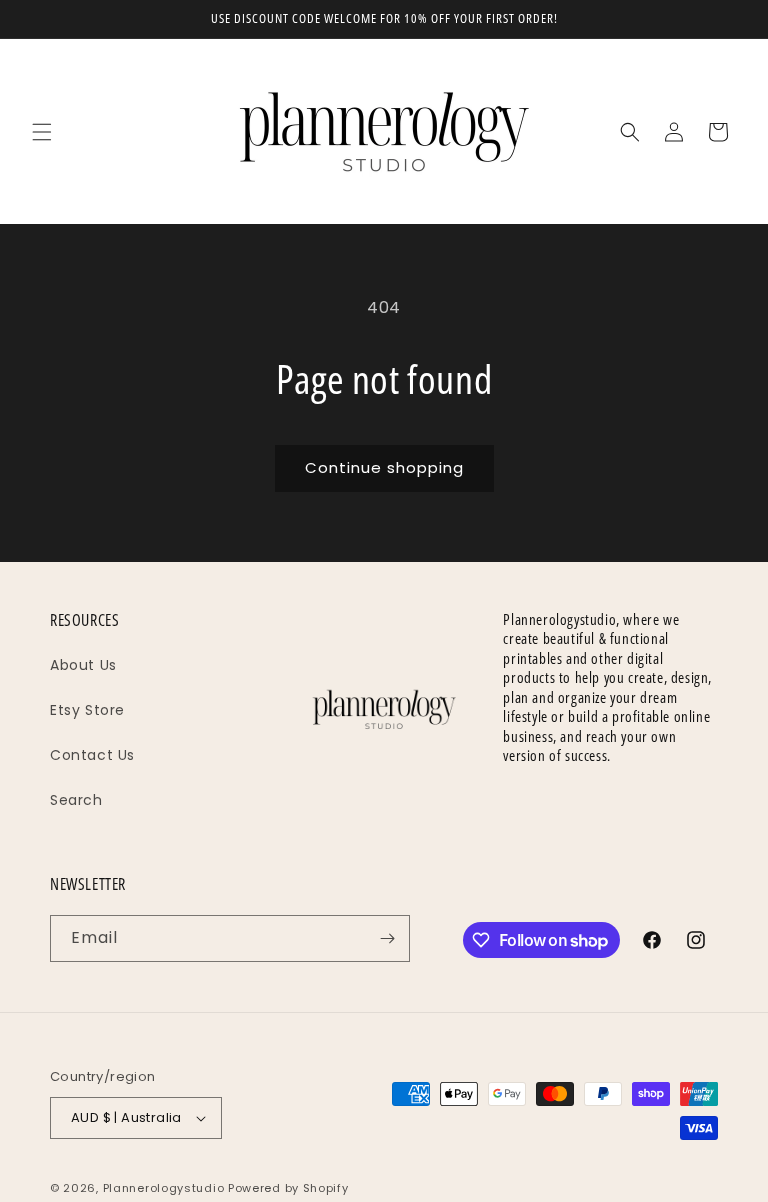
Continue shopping (384, 467)
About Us (83, 665)
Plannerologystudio (164, 1188)
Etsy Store (87, 710)
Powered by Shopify (288, 1188)
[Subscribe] (387, 938)
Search (76, 800)
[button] (42, 132)
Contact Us (92, 755)
